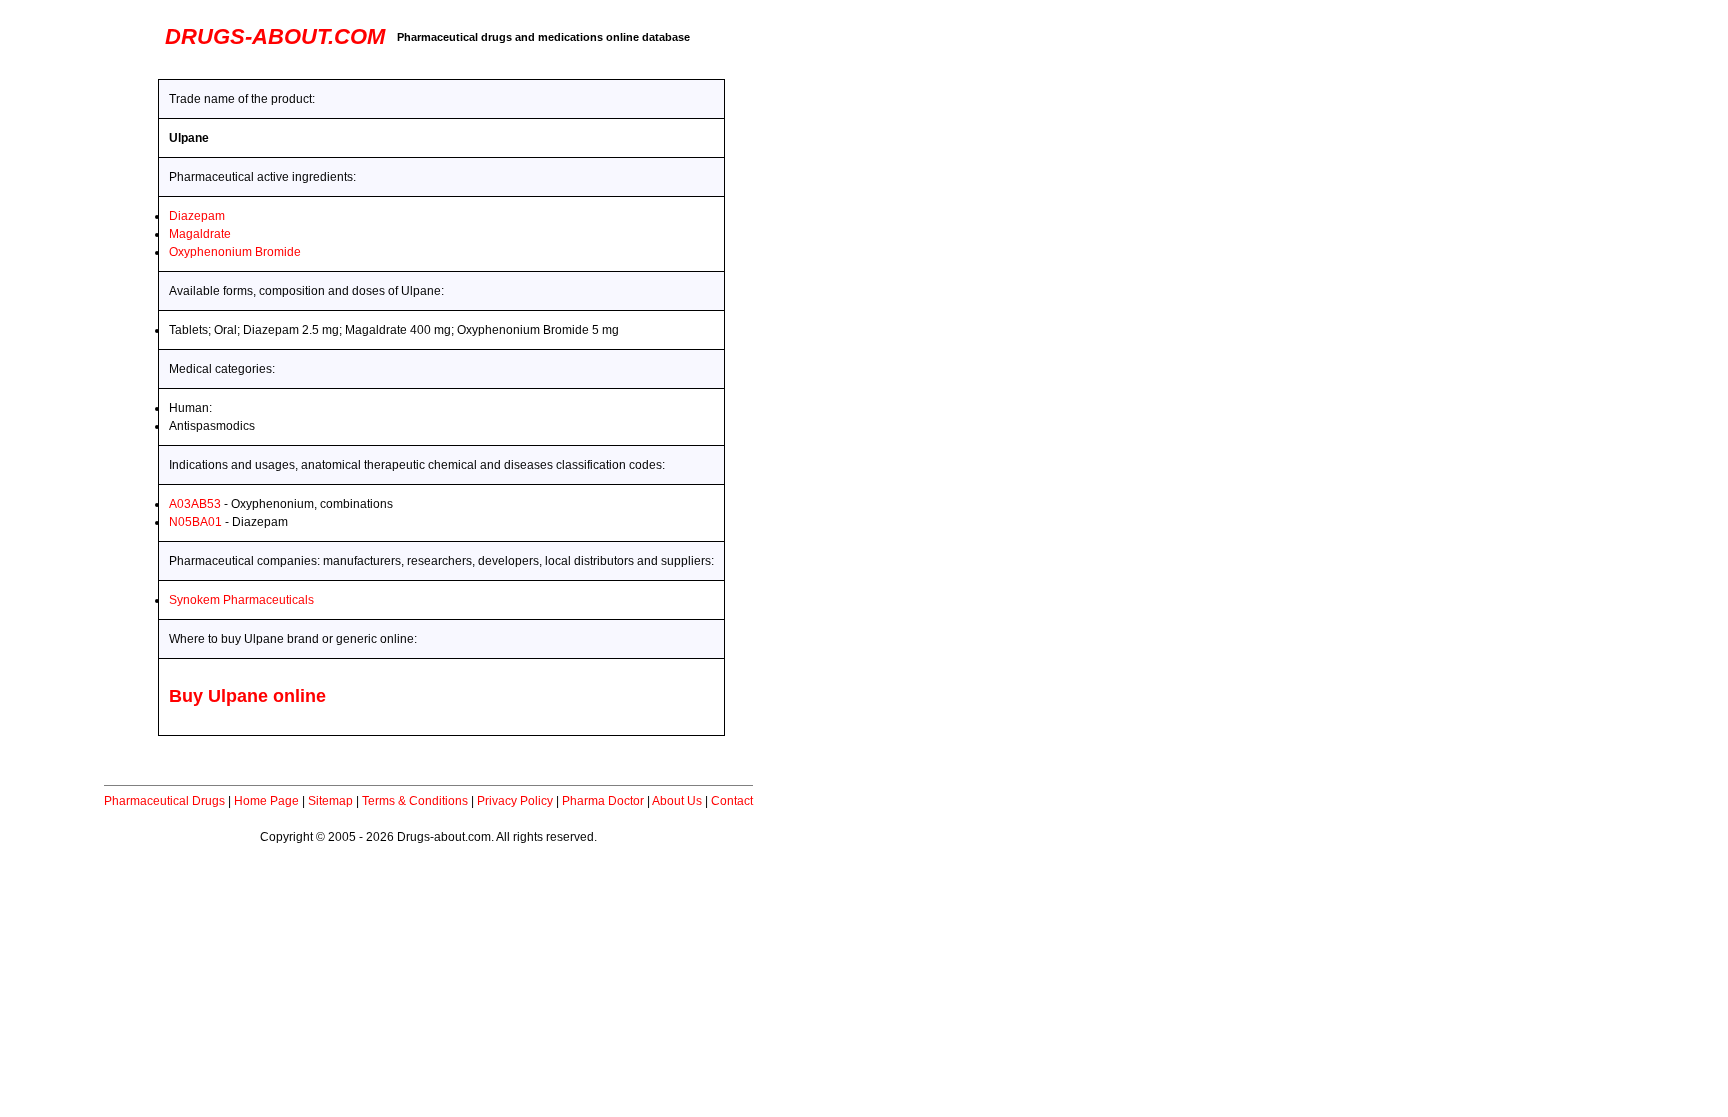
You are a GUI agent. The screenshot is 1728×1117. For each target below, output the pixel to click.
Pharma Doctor (603, 801)
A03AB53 (195, 504)
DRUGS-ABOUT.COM (275, 36)
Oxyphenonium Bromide (235, 252)
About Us (677, 801)
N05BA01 (195, 522)
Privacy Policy (515, 801)
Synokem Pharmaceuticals (241, 600)
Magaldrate (200, 234)
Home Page (266, 801)
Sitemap (330, 801)
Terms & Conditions (415, 801)
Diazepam (197, 216)
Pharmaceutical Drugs (164, 801)
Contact (732, 801)
